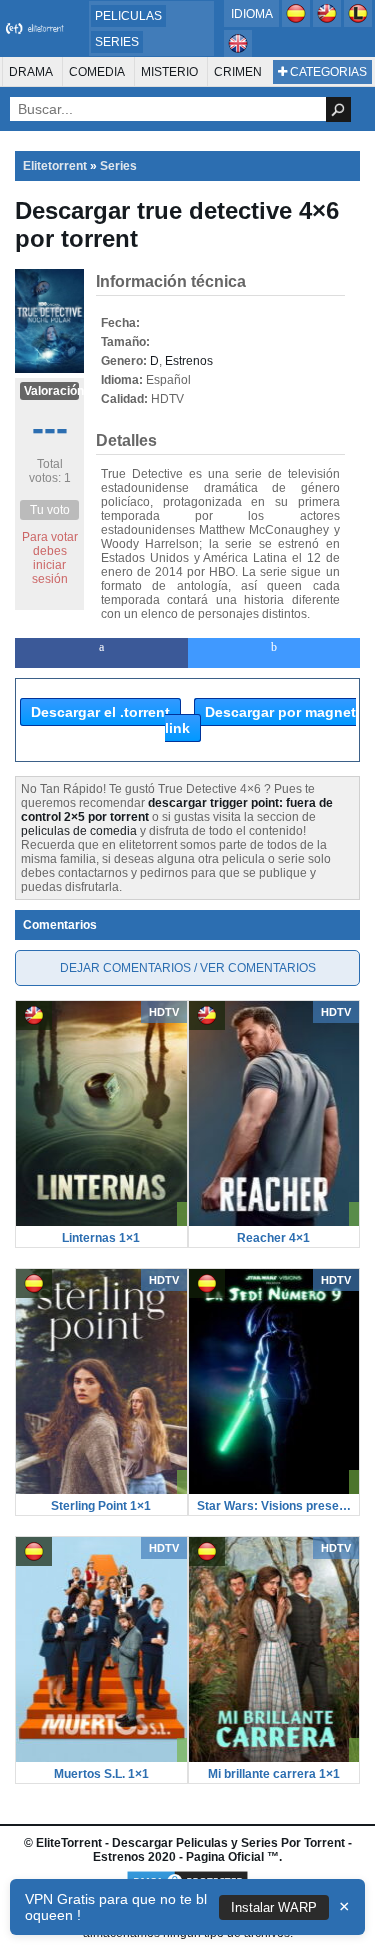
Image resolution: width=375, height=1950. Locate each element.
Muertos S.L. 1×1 (101, 1774)
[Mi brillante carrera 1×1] (274, 1758)
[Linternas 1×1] (101, 1222)
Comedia (97, 72)
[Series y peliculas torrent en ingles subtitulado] (328, 23)
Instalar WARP (274, 1907)
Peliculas (128, 16)
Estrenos (189, 361)
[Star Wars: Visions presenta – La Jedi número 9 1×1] (274, 1490)
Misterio (169, 72)
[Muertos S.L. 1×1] (101, 1758)
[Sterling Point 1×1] (101, 1490)
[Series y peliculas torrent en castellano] (297, 23)
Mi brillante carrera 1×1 (274, 1774)
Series (117, 42)
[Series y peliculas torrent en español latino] (358, 23)
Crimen (238, 72)
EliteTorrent (69, 1843)
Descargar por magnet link (260, 720)
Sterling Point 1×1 (101, 1506)
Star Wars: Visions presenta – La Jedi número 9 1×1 (274, 1506)
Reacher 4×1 (273, 1238)
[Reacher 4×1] (274, 1222)
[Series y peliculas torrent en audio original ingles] (238, 53)
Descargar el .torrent (100, 712)
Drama (31, 72)
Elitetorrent (55, 166)
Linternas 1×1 (101, 1238)
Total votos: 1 (50, 471)
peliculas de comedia (79, 831)
